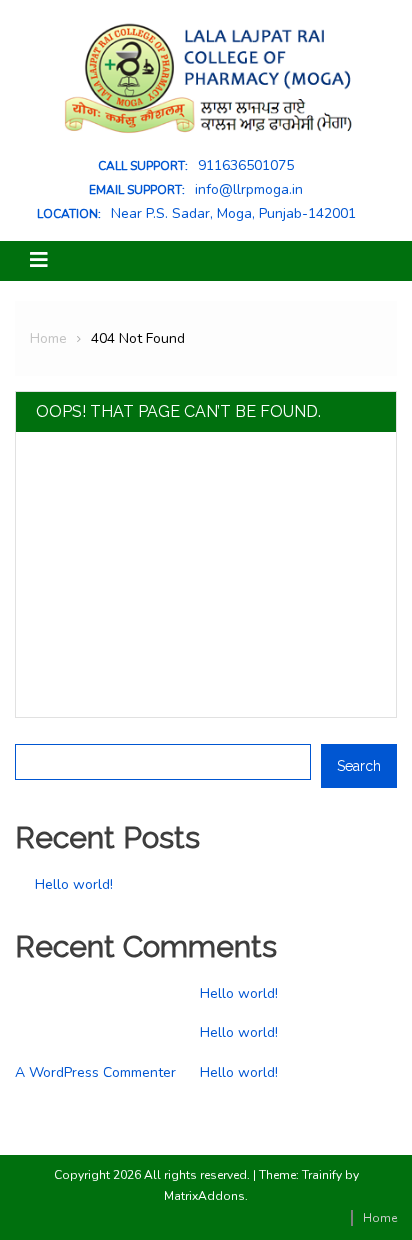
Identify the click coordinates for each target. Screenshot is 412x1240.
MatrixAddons (204, 1196)
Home (380, 1218)
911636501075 (246, 166)
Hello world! (74, 884)
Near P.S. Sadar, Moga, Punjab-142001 (233, 214)
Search (37, 730)
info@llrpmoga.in (249, 190)
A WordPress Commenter (95, 1072)
